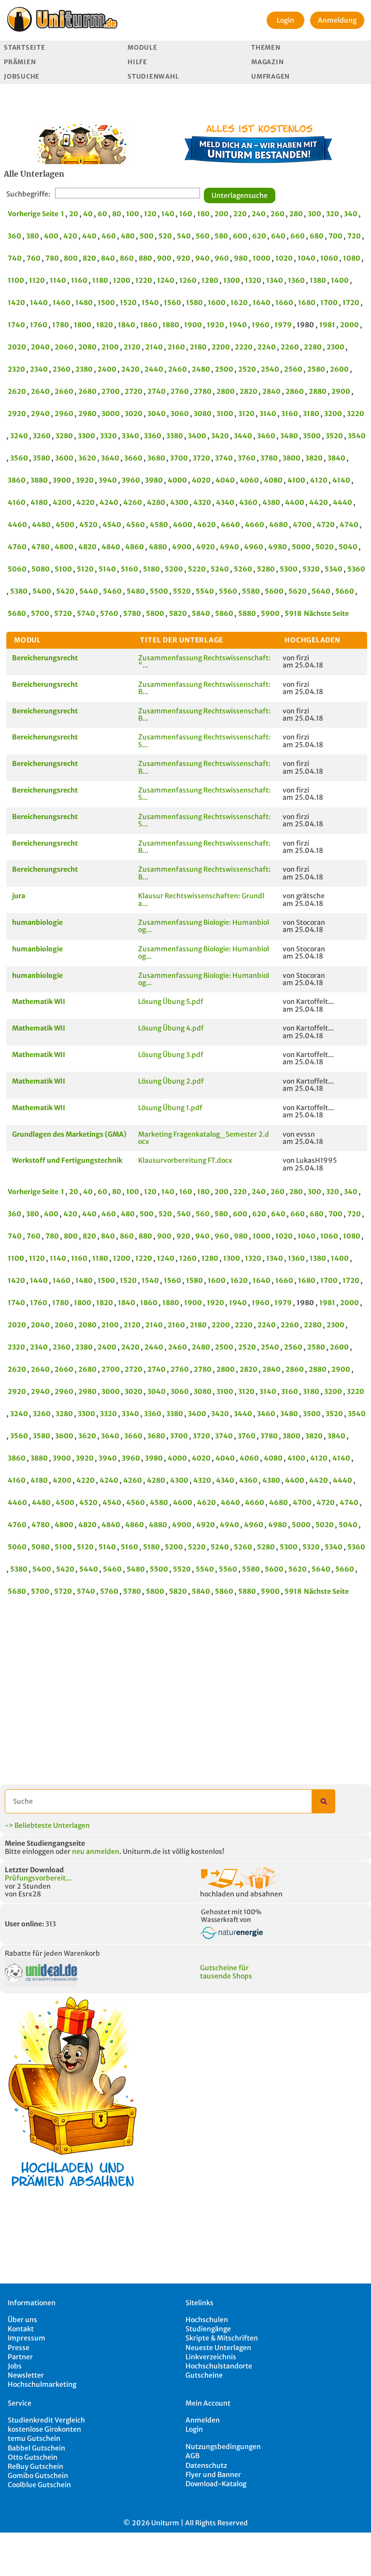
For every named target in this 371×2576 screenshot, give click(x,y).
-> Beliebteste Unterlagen (47, 1825)
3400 (197, 436)
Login (285, 20)
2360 (62, 369)
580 (221, 236)
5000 (301, 547)
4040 (225, 480)
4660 (255, 525)
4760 (17, 547)
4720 (326, 525)
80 (117, 214)
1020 (284, 258)
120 (150, 214)
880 (145, 258)
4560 (136, 525)
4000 (177, 480)
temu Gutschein (34, 2438)
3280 (64, 436)
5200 (174, 569)
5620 (298, 591)
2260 (290, 347)
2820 (249, 391)
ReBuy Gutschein (36, 2466)
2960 (64, 414)
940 (202, 258)
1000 (262, 258)
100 (133, 214)
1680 (307, 303)
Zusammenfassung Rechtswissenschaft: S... (204, 741)
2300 (335, 347)
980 (241, 258)
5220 (197, 569)
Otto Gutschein (33, 2457)
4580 (159, 525)
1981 (327, 325)
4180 (39, 502)
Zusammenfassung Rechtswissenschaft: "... (204, 661)
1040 (307, 258)
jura (19, 896)
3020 (134, 414)
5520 (182, 591)
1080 (352, 258)
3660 (133, 458)
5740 (86, 613)
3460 (266, 436)
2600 (339, 369)
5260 (243, 569)
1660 (284, 303)
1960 (261, 325)
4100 (296, 480)
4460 (17, 525)
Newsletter (26, 2375)
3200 (333, 414)
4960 (254, 547)
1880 (171, 325)
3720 (201, 458)
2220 (244, 347)
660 (298, 236)
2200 (221, 347)
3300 (86, 436)
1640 (262, 303)
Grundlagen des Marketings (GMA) (69, 1134)
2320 (16, 369)
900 (164, 258)
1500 (106, 303)
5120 (85, 569)
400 (51, 236)
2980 (87, 414)
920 (183, 258)
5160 (129, 569)
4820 (87, 547)
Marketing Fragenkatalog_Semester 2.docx (204, 1138)
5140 (107, 569)
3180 (311, 414)
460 (109, 236)
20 (74, 214)
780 (52, 258)
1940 (238, 325)
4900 (182, 547)
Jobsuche (22, 77)
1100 (16, 280)
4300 (179, 502)
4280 (156, 502)
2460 (178, 369)
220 (240, 214)
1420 (16, 303)
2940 (40, 414)
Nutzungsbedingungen (223, 2447)
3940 (108, 480)
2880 (318, 391)
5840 (201, 613)
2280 (313, 347)
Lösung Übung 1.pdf (170, 1108)
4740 (349, 525)
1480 (84, 303)
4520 (88, 525)
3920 (85, 480)
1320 (253, 280)
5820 (178, 613)
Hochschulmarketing (42, 2384)
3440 (243, 436)
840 (108, 258)
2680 (87, 391)
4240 (109, 502)
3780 (269, 458)
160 (186, 214)
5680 (17, 613)
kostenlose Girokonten (44, 2429)
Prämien (20, 62)
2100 (110, 347)
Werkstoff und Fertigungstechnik (67, 1160)
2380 (84, 369)
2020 (17, 347)
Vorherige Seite (33, 214)
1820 (105, 325)
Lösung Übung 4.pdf (171, 1028)
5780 (132, 613)
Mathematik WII (39, 1002)
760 (34, 258)
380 (33, 236)
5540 (205, 591)
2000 (350, 325)
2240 (267, 347)
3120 (246, 414)
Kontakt (21, 2329)
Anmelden (203, 2420)
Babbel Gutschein (36, 2448)
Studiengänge (208, 2329)
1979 (283, 325)
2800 (226, 391)
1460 (62, 303)
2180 (198, 347)
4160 (17, 502)
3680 (156, 458)
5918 (293, 613)
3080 (203, 414)
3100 (225, 414)
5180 (151, 569)
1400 (340, 280)
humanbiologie (37, 922)
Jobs (15, 2366)
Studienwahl (153, 77)
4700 (302, 525)
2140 (154, 347)
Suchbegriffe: (28, 194)
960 (222, 258)
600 (240, 236)
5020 (325, 547)
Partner (20, 2357)
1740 (16, 325)
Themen (266, 48)
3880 (39, 480)
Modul (28, 640)
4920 (206, 547)
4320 (202, 502)
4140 (341, 480)
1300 (232, 280)
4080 (273, 480)
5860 (224, 613)
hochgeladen (313, 640)
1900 (193, 325)
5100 (63, 569)
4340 (225, 502)
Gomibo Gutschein (38, 2476)
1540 (150, 303)
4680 (278, 525)
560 (203, 236)
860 (127, 258)
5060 (17, 569)
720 (354, 236)
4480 (41, 525)
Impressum (27, 2338)
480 (128, 236)
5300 (289, 569)
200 (221, 214)
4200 (62, 502)
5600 (274, 591)
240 (259, 214)
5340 (334, 569)
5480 (136, 591)
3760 (247, 458)
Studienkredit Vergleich (46, 2420)
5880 (247, 613)
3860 (17, 480)
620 (259, 236)
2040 (40, 347)
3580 (42, 458)
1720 (351, 303)
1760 (39, 325)
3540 (357, 436)
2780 (203, 391)
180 (203, 214)
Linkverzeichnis (211, 2357)
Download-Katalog (216, 2484)
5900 (270, 613)
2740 (157, 391)
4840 (111, 547)
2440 (154, 369)
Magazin (267, 62)
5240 (220, 569)
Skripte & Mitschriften (222, 2338)
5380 (19, 591)
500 (147, 236)
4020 (201, 480)
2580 (316, 369)
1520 (128, 303)
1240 (166, 280)
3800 (292, 458)
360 (14, 236)
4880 (158, 547)
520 (165, 236)
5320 (311, 569)
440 (89, 236)
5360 (356, 569)
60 (102, 214)
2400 (107, 369)
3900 (62, 480)
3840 (336, 458)
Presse (19, 2348)
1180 (100, 280)
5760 (109, 613)
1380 (318, 280)
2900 (341, 391)
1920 (215, 325)
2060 (64, 347)
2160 (176, 347)
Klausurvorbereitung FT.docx (185, 1160)
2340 (39, 369)
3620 (87, 458)
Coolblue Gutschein (39, 2485)
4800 (64, 547)
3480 (289, 436)
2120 (132, 347)
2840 (271, 391)
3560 (19, 458)
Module (142, 48)
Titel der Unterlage (182, 640)
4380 (271, 502)
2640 (40, 391)
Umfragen (271, 77)
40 (88, 214)
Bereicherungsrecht (45, 658)
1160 (79, 280)
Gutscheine (204, 2375)
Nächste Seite (326, 613)
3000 (111, 414)
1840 (127, 325)
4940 (229, 547)
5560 (228, 591)
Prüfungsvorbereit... (38, 1878)
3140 (268, 414)
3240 (19, 436)
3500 (312, 436)
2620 (17, 391)
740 (15, 258)
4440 (342, 502)
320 (333, 214)
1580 (194, 303)
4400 (295, 502)
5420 (65, 591)
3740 (224, 458)
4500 (65, 525)
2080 (87, 347)
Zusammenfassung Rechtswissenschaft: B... (204, 688)
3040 (157, 414)
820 (89, 258)
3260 (42, 436)
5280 (266, 569)
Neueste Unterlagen (218, 2348)
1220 (144, 280)
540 (184, 236)
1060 (329, 258)
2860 (295, 391)
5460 (112, 591)
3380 (175, 436)
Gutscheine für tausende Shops (226, 1972)
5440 (89, 591)
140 (168, 214)
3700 (179, 458)
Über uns (22, 2320)
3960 (131, 480)
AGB (193, 2456)
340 (351, 214)
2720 (134, 391)
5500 (159, 591)
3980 (154, 480)
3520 (334, 436)
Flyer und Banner (213, 2475)
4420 (319, 502)
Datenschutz (206, 2465)
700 (335, 236)
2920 (17, 414)
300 (314, 214)
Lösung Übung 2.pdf (171, 1081)
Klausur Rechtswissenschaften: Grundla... (201, 899)
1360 (296, 280)
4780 (41, 547)
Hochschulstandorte (219, 2366)
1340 (275, 280)
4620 (207, 525)
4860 (135, 547)
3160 (290, 414)
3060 (180, 414)
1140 (58, 280)
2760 (180, 391)
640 (278, 236)
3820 (314, 458)
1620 (239, 303)
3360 (153, 436)
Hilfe (137, 62)
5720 (63, 613)
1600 (217, 303)
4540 (112, 525)
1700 (329, 303)
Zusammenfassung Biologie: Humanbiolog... (204, 926)
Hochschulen (207, 2320)
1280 (210, 280)
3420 (220, 436)
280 (296, 214)
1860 (149, 325)
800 (71, 258)
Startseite (24, 48)
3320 (108, 436)
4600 (183, 525)
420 (70, 236)
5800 (155, 613)
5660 (345, 591)
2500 (224, 369)
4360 (248, 502)
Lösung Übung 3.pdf (171, 1055)
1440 (39, 303)
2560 (293, 369)
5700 (40, 613)
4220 (86, 502)
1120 (37, 280)
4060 (249, 480)
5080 (41, 569)
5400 (42, 591)
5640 (321, 591)
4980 (278, 547)
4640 (230, 525)
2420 (130, 369)
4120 (319, 480)
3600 (64, 458)
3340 (130, 436)
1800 (83, 325)
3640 (110, 458)
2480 (201, 369)
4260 (133, 502)
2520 (247, 369)
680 (317, 236)
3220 (356, 414)
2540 (270, 369)
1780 (61, 325)
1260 (188, 280)
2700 (111, 391)
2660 (64, 391)
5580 (251, 591)
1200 (122, 280)
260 (278, 214)
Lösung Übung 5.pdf (171, 1002)
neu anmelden (96, 1852)
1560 (172, 303)
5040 (348, 547)
